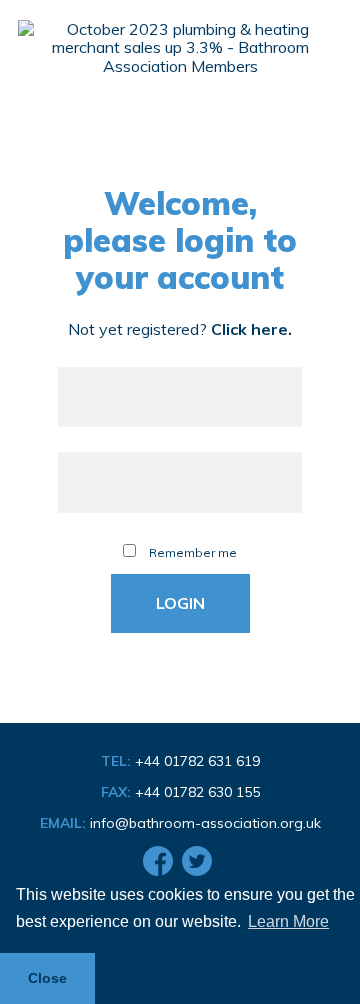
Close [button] (47, 978)
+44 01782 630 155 (197, 792)
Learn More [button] (288, 921)
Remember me (191, 552)
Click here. (251, 329)
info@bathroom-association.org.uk (205, 823)
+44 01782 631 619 (197, 761)
